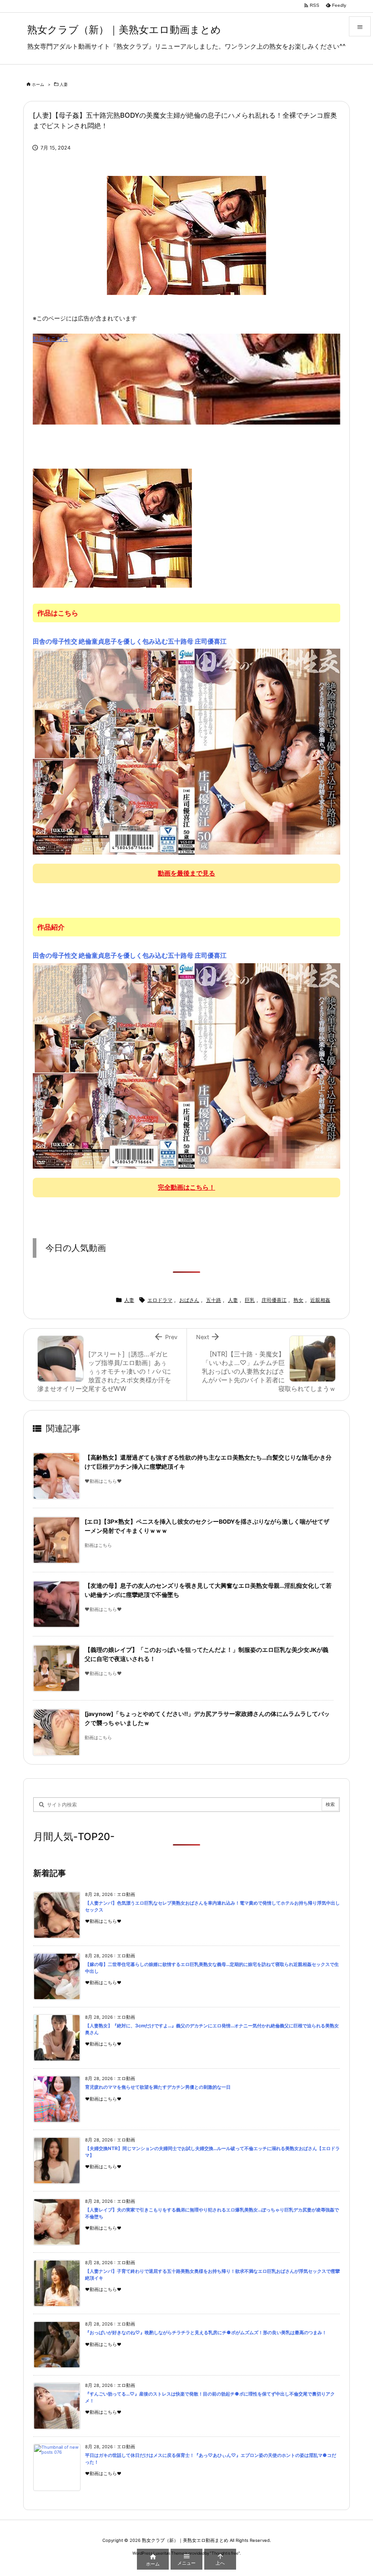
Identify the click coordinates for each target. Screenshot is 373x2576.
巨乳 (250, 1300)
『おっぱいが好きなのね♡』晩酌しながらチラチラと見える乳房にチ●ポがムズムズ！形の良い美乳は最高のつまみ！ (206, 2333)
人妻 (64, 84)
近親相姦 (320, 1300)
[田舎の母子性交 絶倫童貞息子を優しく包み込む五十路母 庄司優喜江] (186, 751)
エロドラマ (160, 1300)
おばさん (189, 1300)
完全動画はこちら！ (186, 1187)
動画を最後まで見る (186, 873)
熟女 (298, 1300)
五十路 (214, 1300)
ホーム (38, 84)
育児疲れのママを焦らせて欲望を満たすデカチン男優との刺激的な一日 (158, 2087)
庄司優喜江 (274, 1300)
